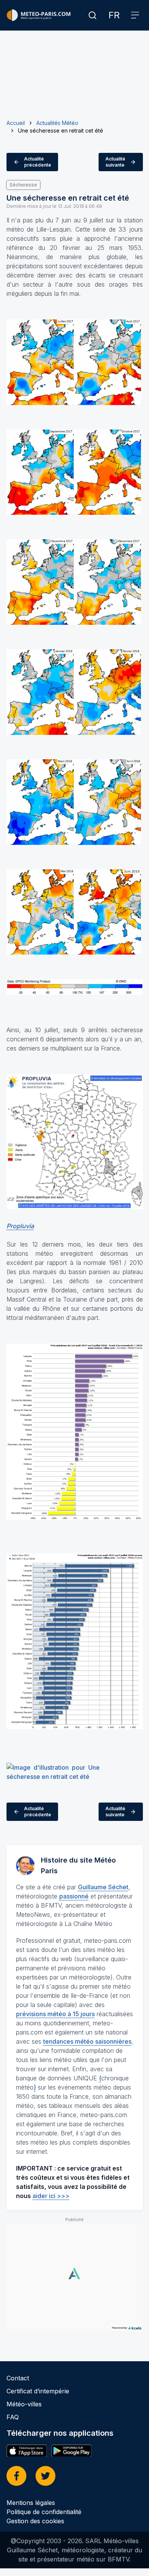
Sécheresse (23, 185)
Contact (18, 2378)
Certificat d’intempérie (38, 2391)
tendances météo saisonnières (87, 2041)
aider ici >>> (51, 2196)
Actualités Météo (57, 123)
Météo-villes (24, 2404)
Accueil (16, 123)
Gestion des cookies (35, 2521)
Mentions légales (31, 2503)
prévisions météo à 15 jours (55, 2014)
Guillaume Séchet (103, 1887)
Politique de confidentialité (44, 2512)
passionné (74, 1896)
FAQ (13, 2417)
